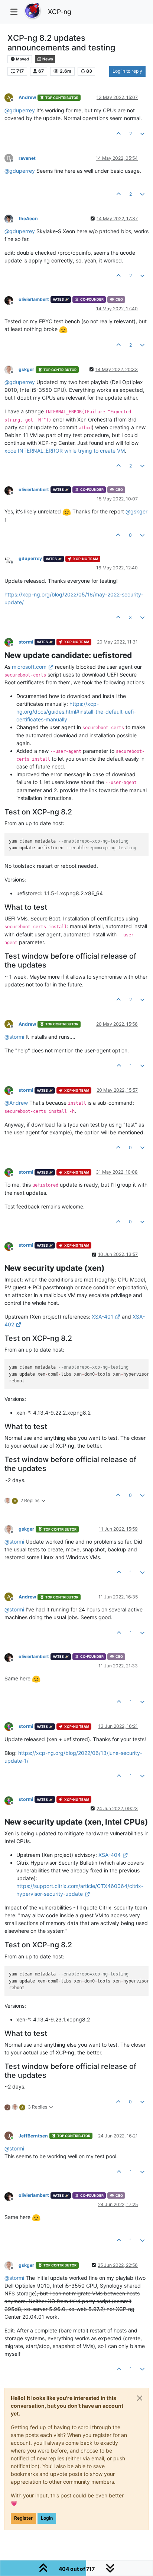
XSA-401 (102, 1317)
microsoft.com (29, 667)
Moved (22, 59)
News (47, 59)
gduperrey (30, 558)
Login (47, 2518)
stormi (26, 642)
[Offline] (12, 218)
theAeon (28, 219)
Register (23, 2518)
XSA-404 (110, 1855)
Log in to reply (127, 71)
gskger (26, 369)
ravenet (27, 158)
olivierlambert (34, 299)
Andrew (27, 97)
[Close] (140, 2398)
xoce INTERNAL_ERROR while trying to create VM (65, 451)
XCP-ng (60, 12)
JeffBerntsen (33, 2136)
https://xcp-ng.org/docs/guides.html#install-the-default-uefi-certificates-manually (76, 712)
